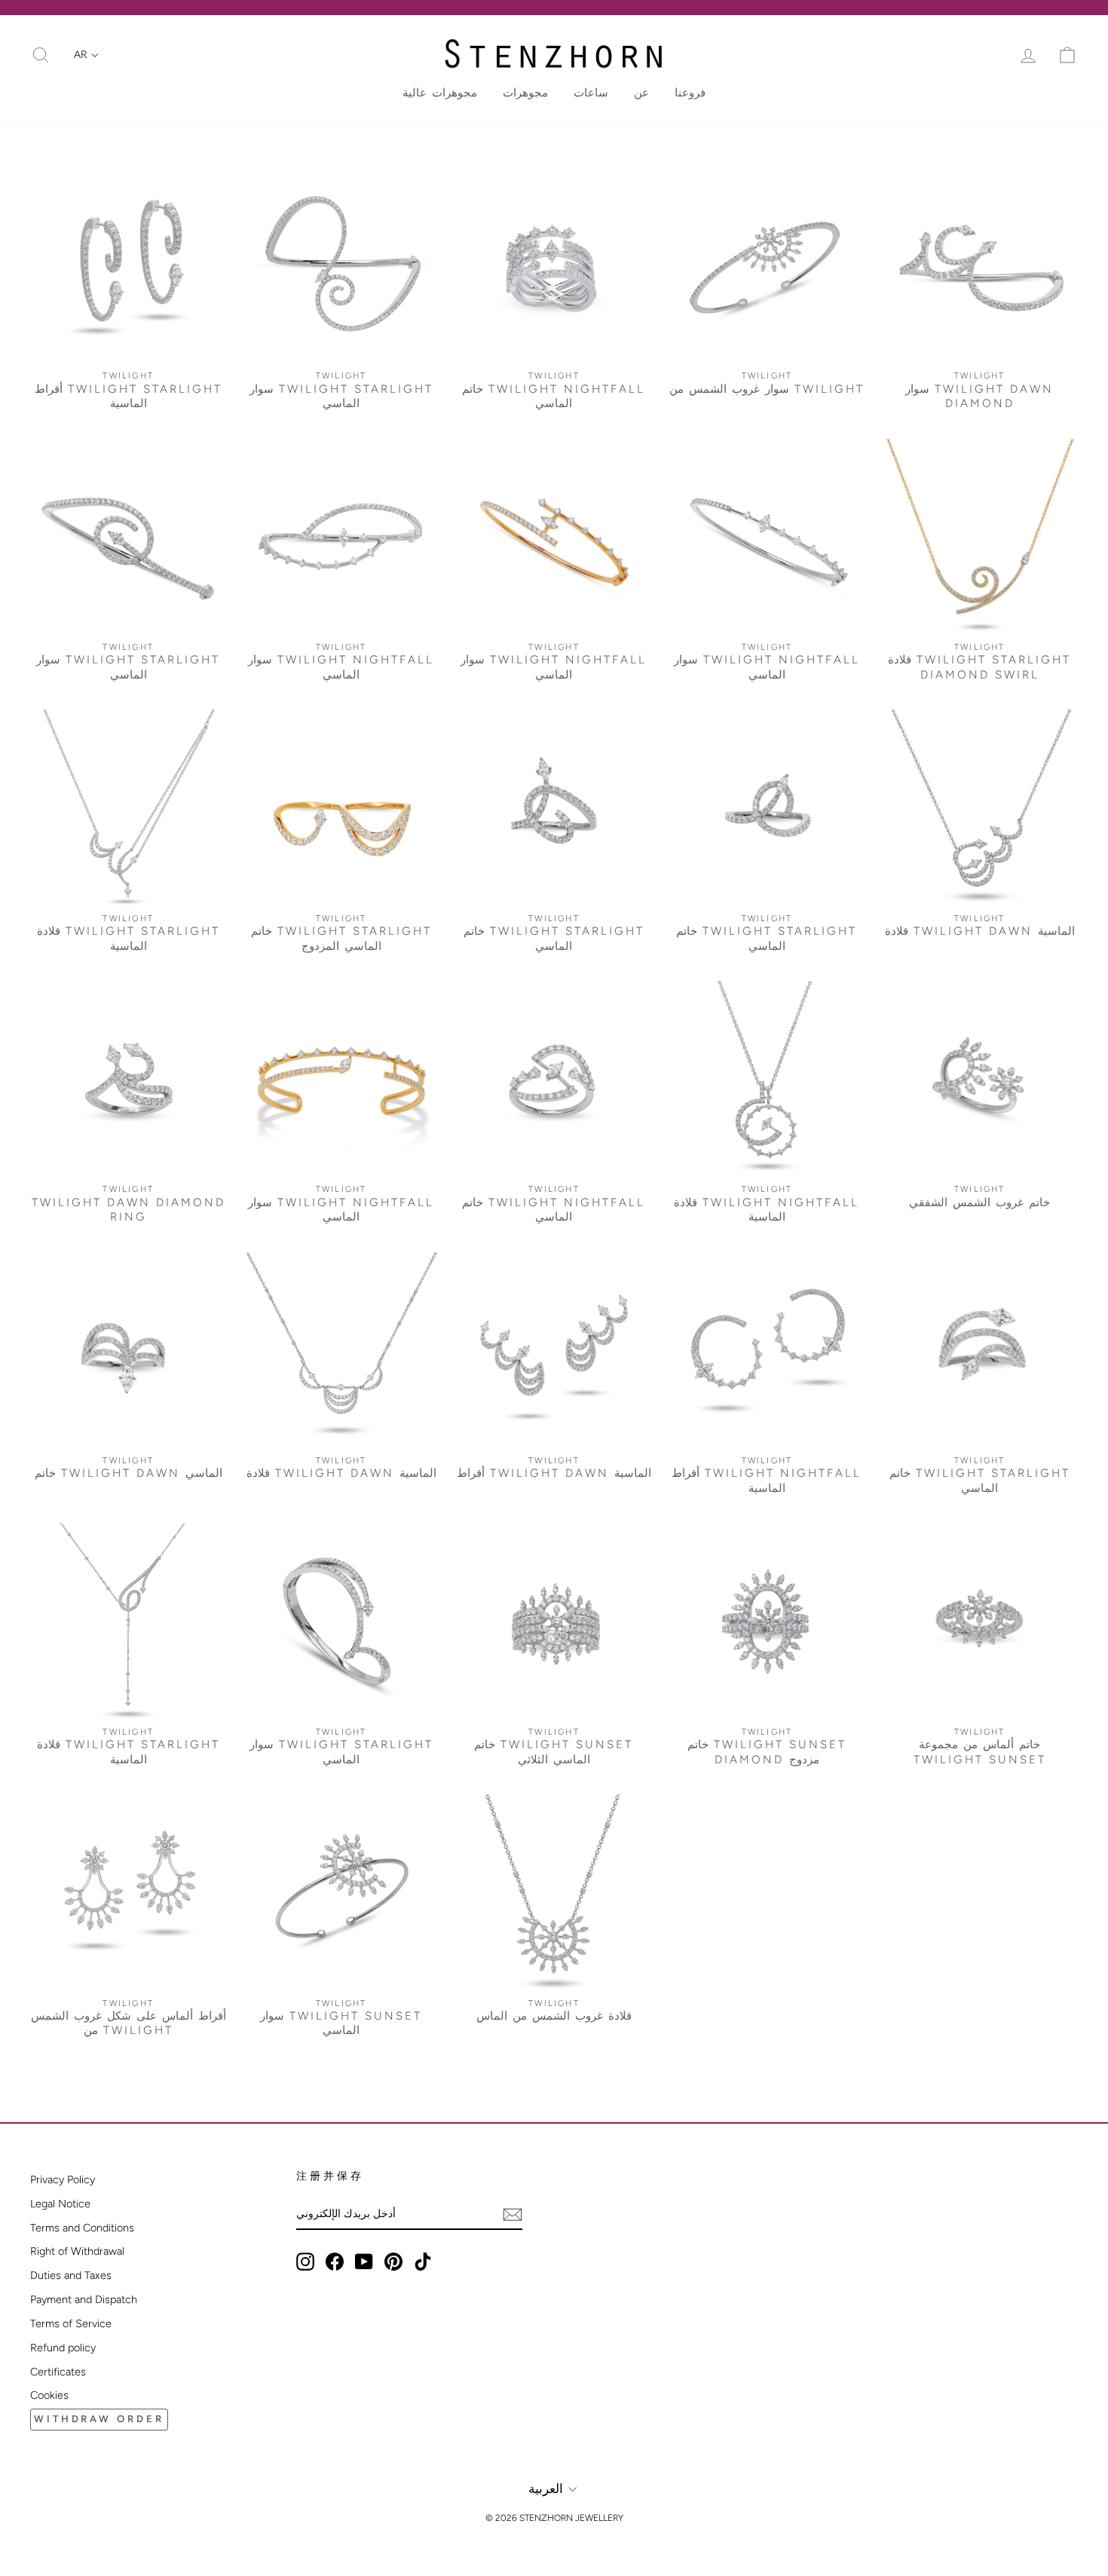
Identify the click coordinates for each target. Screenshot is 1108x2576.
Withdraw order (99, 2419)
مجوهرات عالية (440, 93)
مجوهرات (525, 93)
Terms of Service (71, 2323)
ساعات (591, 93)
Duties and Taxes (71, 2275)
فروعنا (690, 93)
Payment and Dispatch (84, 2299)
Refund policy (63, 2348)
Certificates (58, 2372)
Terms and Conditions (82, 2228)
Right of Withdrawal (77, 2251)
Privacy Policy (63, 2179)
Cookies (49, 2395)
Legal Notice (60, 2204)
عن (641, 93)
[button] (86, 55)
